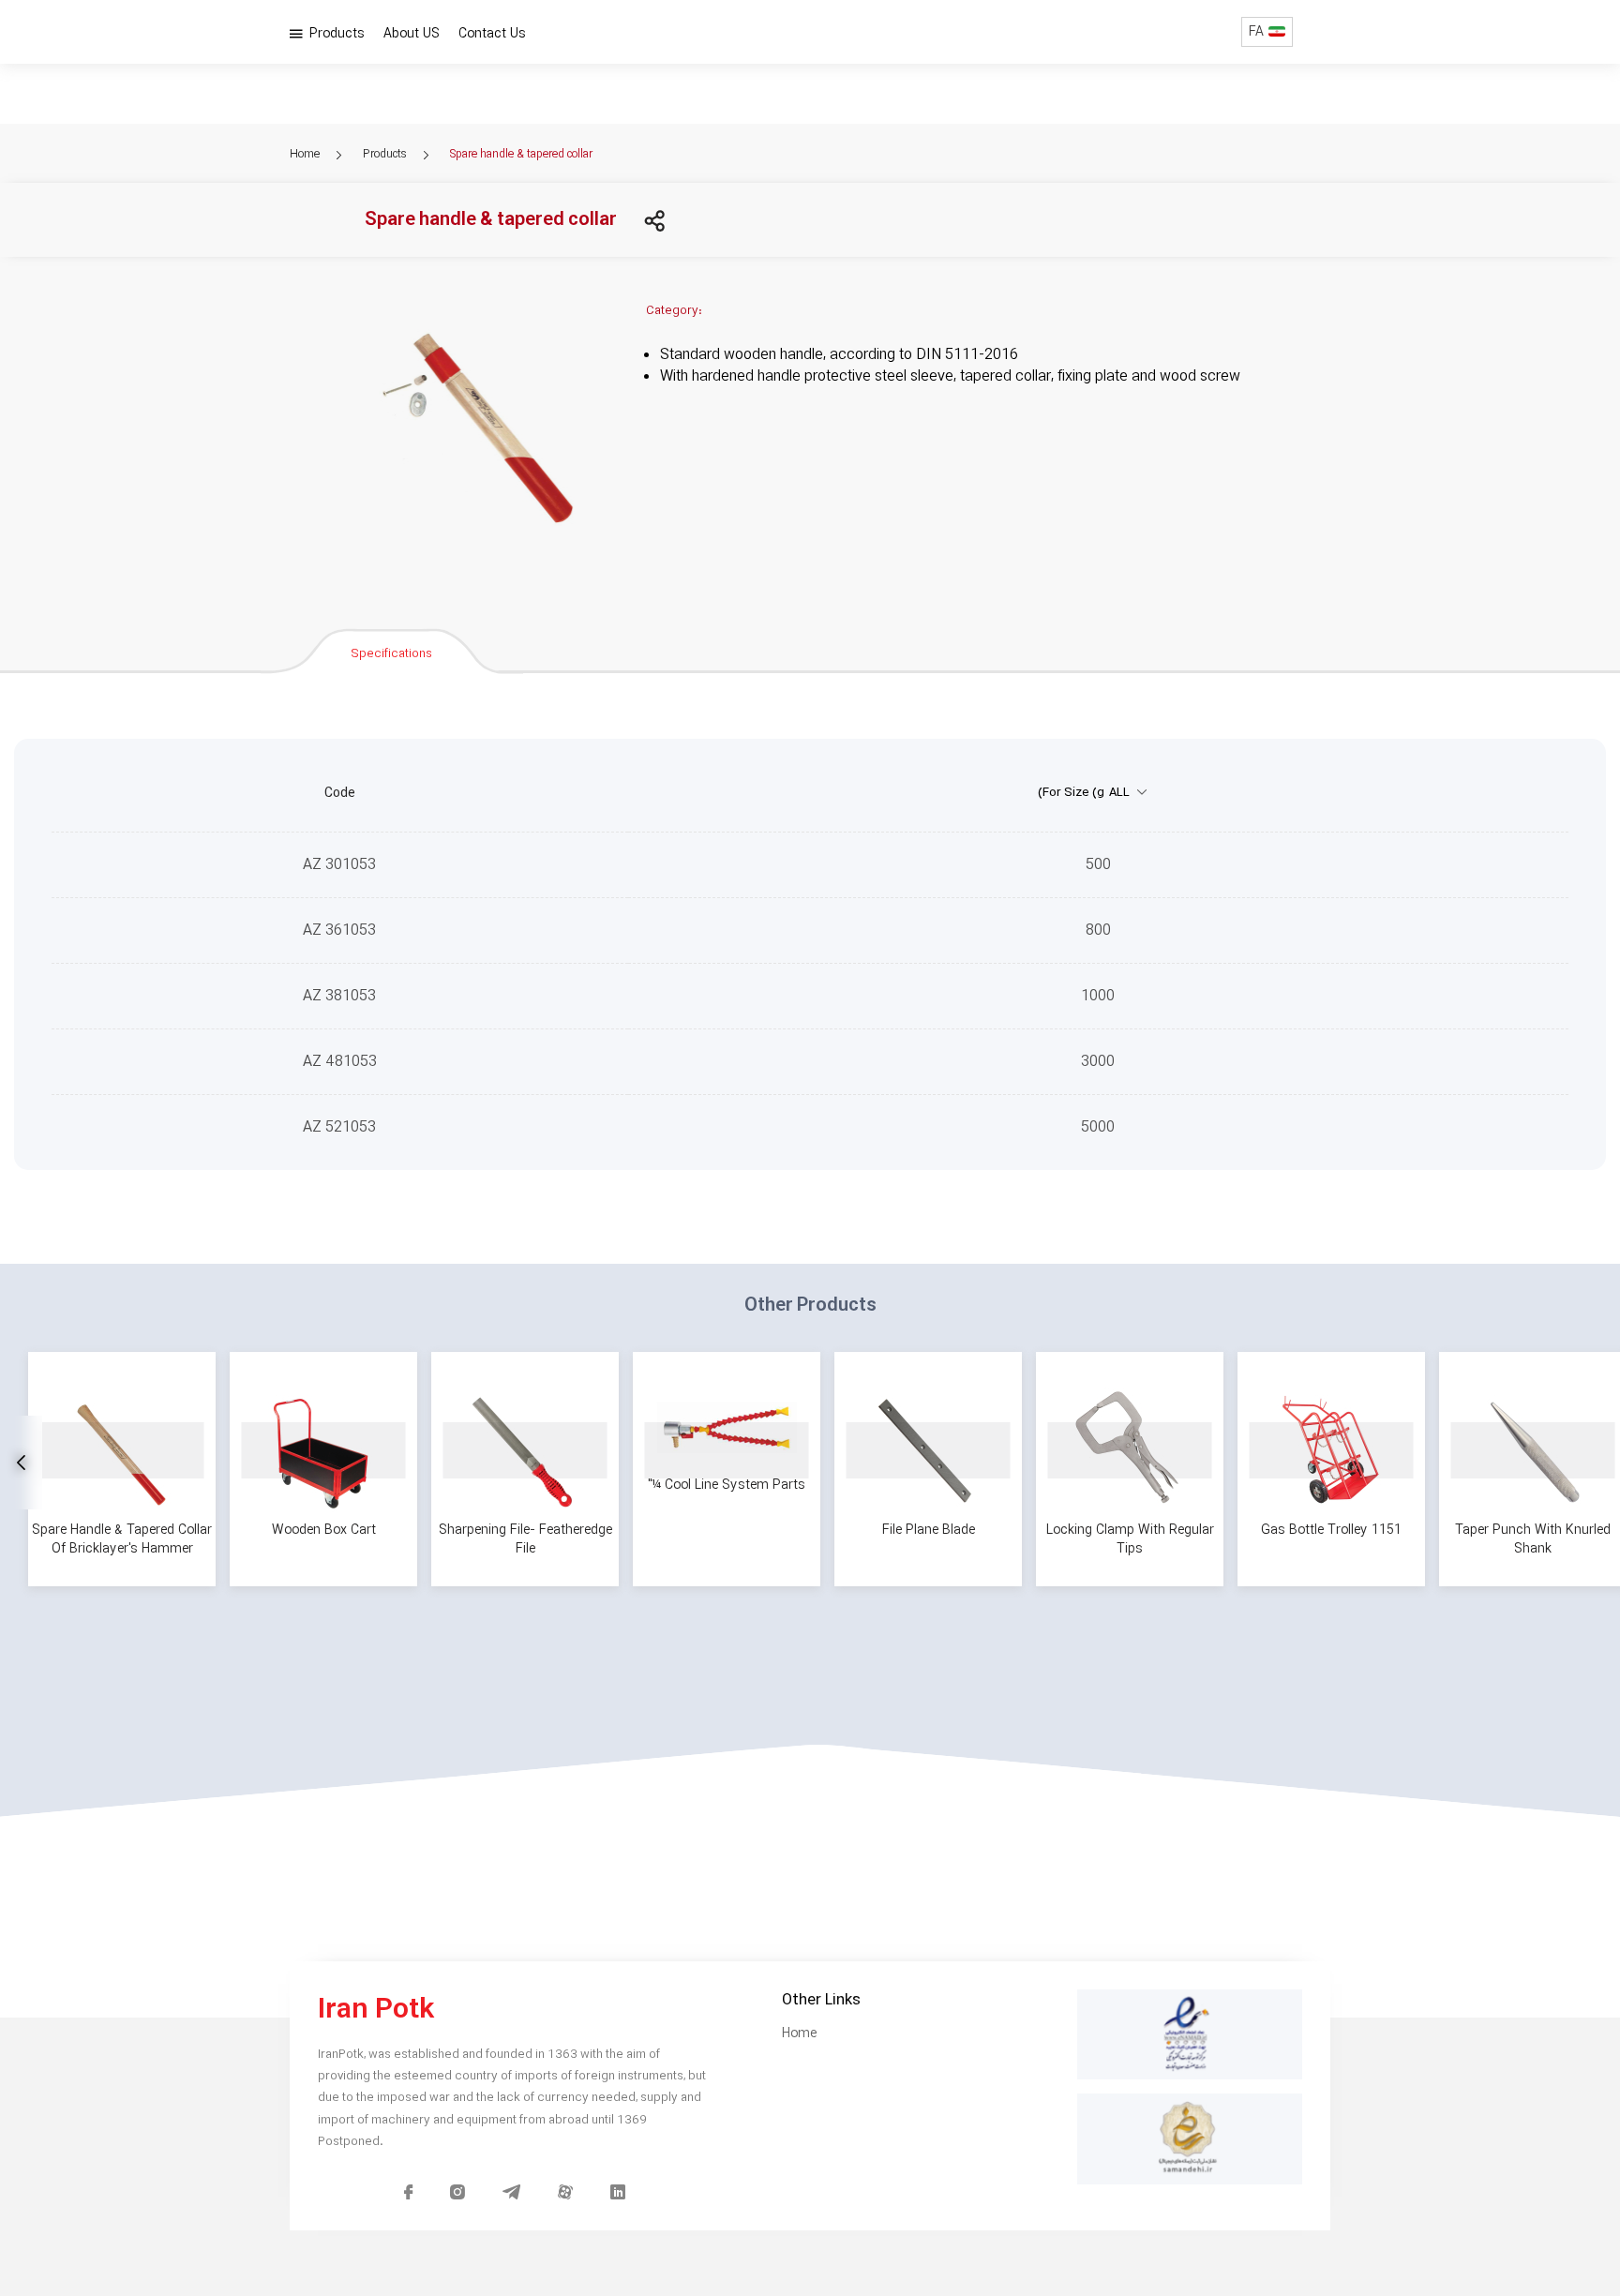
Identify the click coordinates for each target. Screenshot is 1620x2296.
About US (412, 34)
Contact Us (492, 34)
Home (306, 154)
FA (1256, 32)
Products (335, 34)
